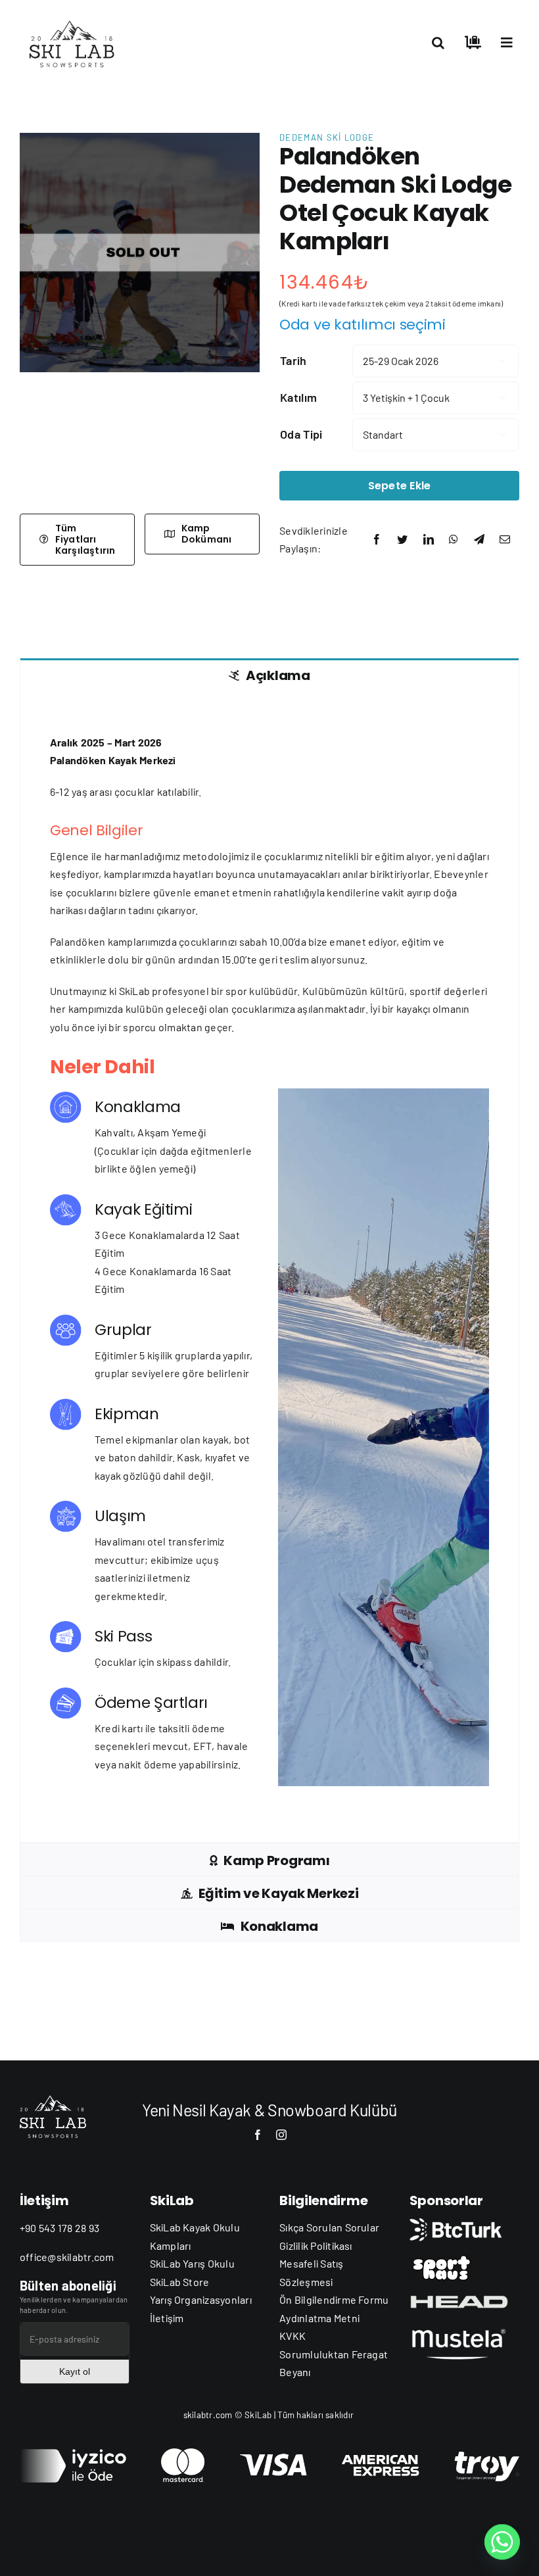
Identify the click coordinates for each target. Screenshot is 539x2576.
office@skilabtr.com (67, 2257)
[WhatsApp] (454, 539)
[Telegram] (479, 539)
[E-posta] (505, 539)
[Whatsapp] (502, 2542)
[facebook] (258, 2135)
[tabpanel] (269, 1267)
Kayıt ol (75, 2371)
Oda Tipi (301, 434)
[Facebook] (377, 539)
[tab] (269, 674)
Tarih (293, 360)
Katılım (298, 397)
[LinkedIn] (429, 539)
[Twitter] (402, 539)
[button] (438, 43)
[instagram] (281, 2135)
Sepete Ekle (400, 486)
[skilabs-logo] (75, 18)
